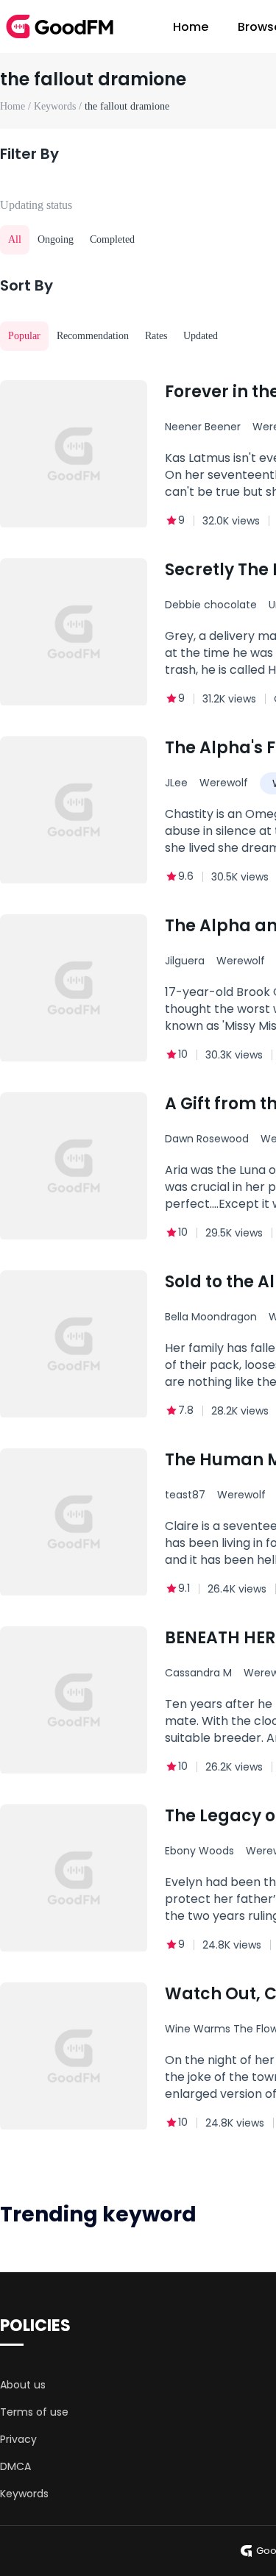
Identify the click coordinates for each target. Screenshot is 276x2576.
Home (191, 27)
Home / (17, 106)
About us (23, 2385)
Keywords (24, 2494)
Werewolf (224, 783)
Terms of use (34, 2412)
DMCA (15, 2466)
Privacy (18, 2439)
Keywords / (59, 106)
